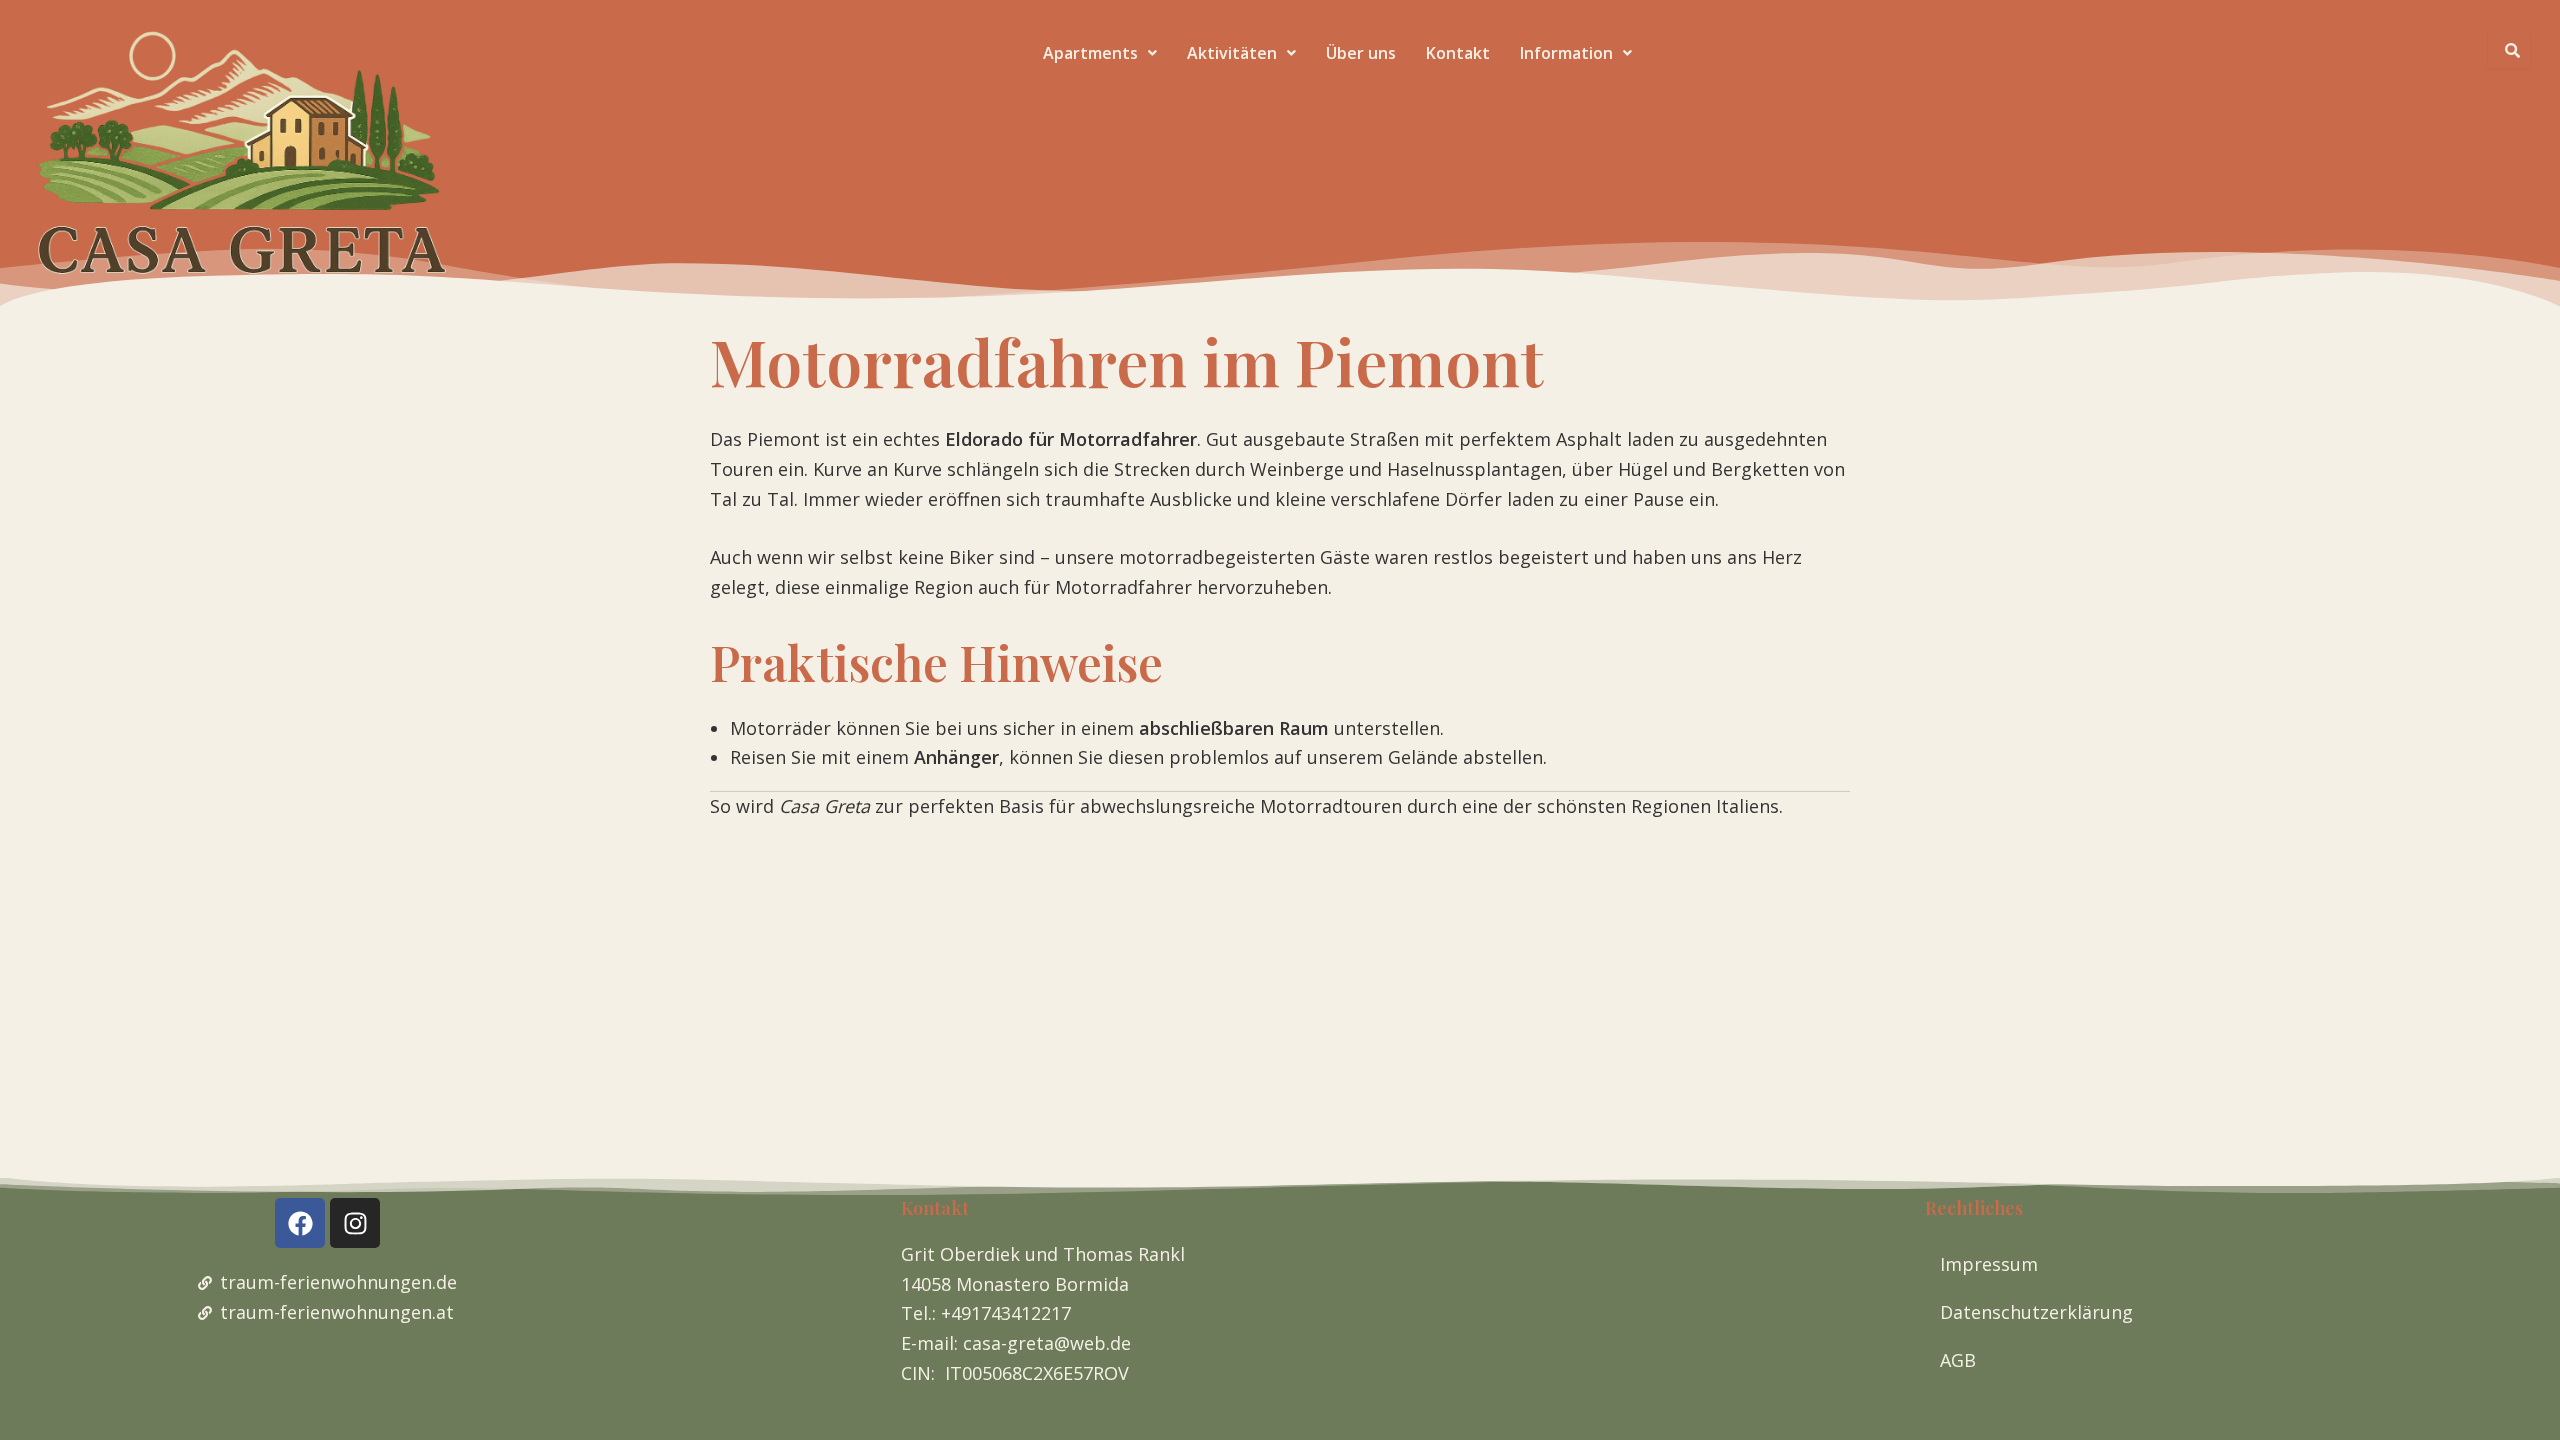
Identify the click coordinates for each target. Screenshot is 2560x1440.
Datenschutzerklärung (2036, 1312)
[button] (1100, 53)
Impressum (1989, 1264)
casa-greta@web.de (1047, 1343)
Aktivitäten (1232, 53)
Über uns (1361, 53)
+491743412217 (1006, 1313)
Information (1566, 53)
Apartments (1090, 53)
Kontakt (1458, 53)
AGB (1958, 1360)
